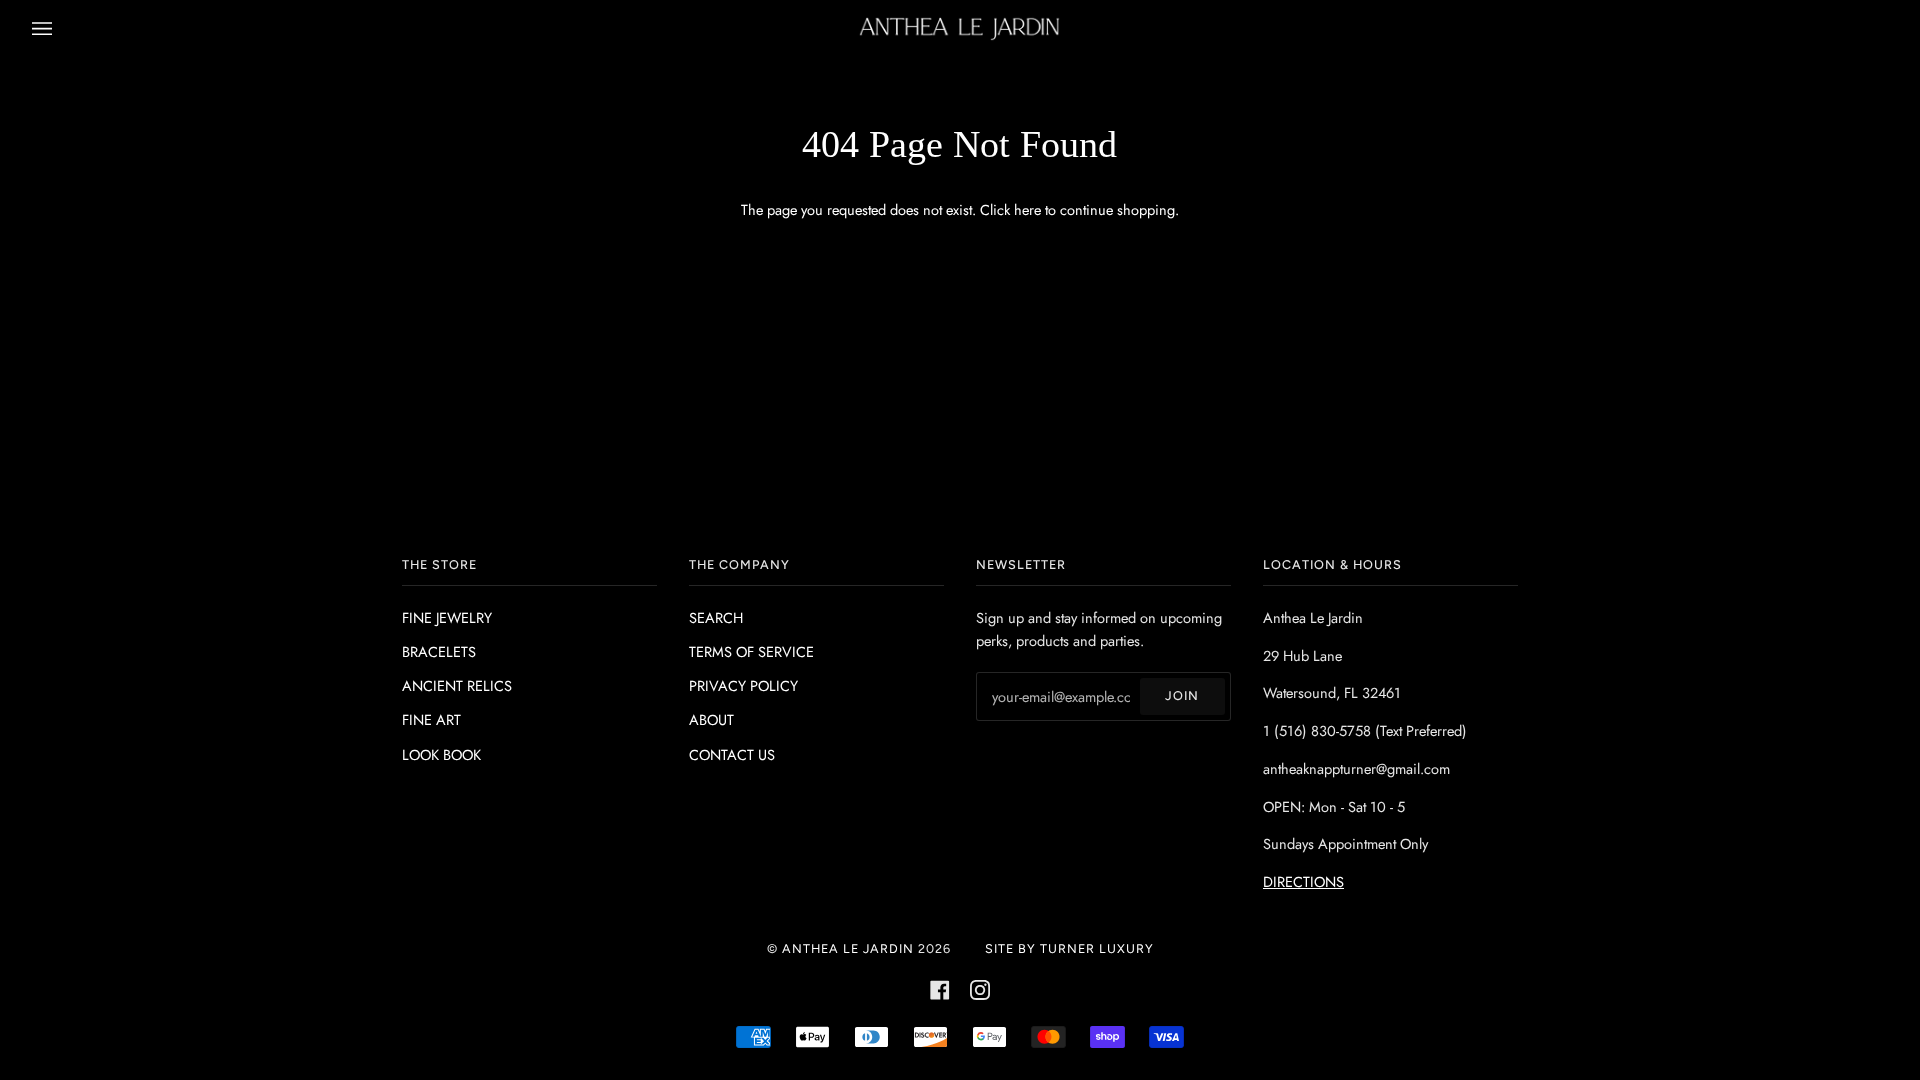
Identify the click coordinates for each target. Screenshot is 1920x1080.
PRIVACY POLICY (743, 685)
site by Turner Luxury (1069, 948)
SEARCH (716, 617)
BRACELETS (439, 651)
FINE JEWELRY (447, 617)
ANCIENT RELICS (457, 685)
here (1027, 209)
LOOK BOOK (441, 754)
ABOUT (711, 719)
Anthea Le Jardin (848, 948)
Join (1182, 695)
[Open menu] (62, 28)
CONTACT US (732, 754)
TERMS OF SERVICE (751, 651)
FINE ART (431, 719)
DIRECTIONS (1303, 881)
